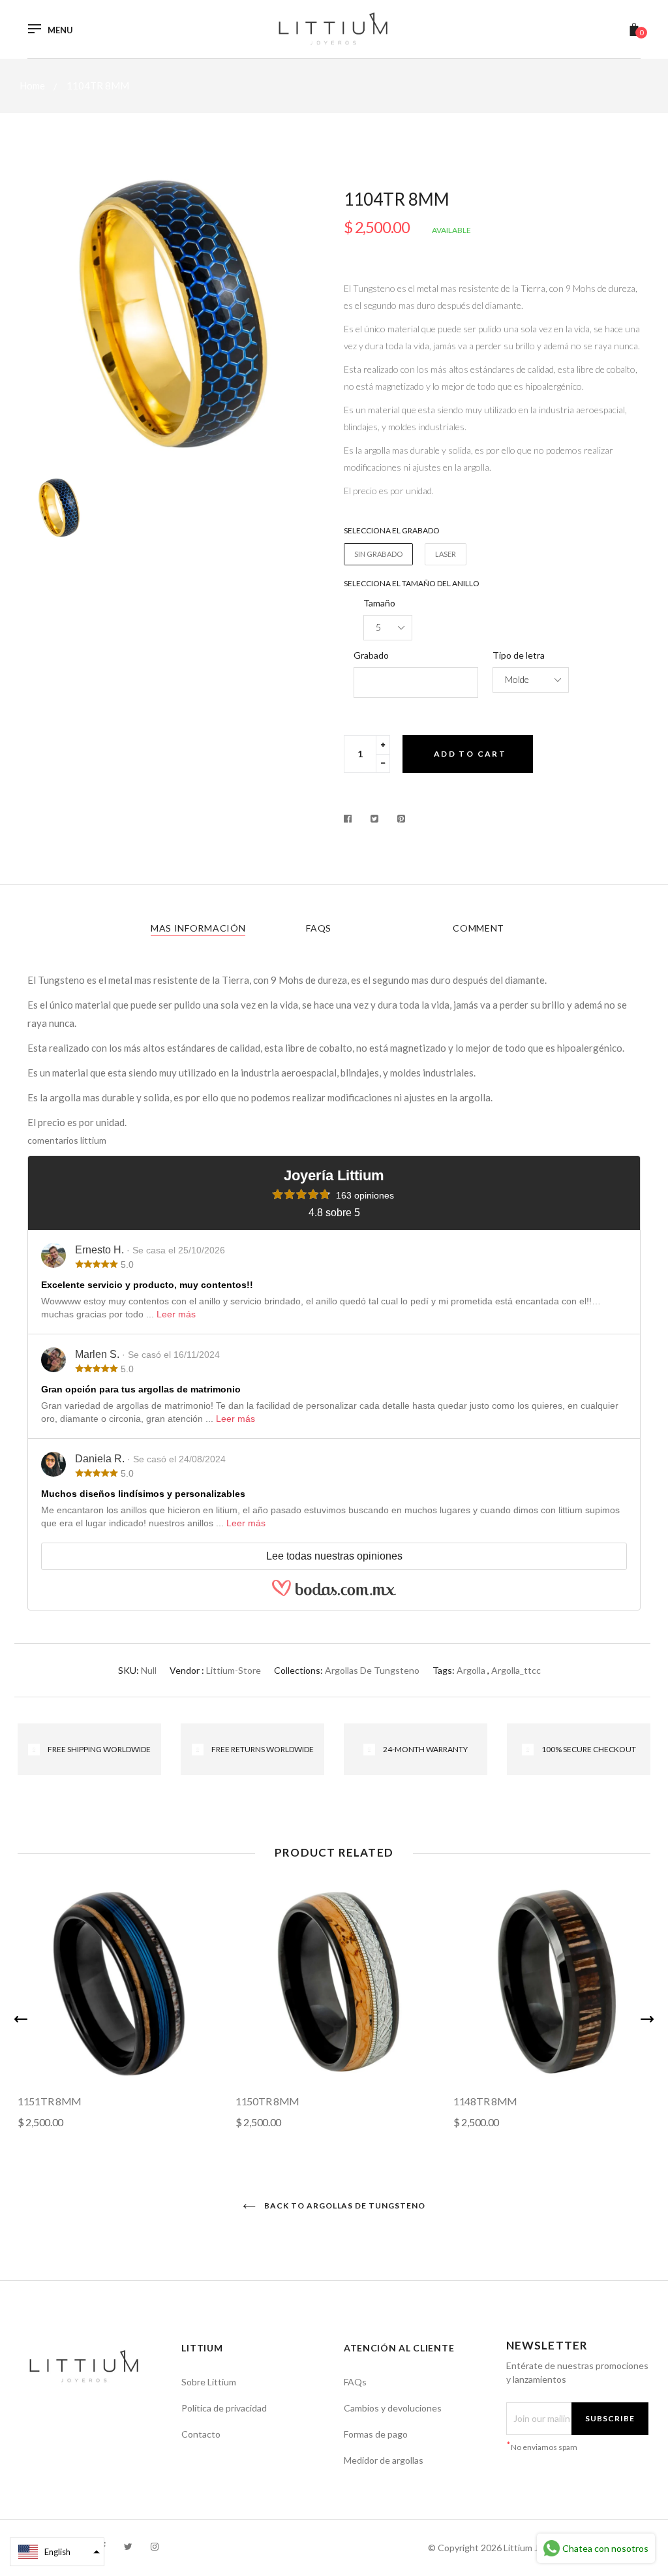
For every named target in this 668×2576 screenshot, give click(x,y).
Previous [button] (21, 2019)
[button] (57, 2552)
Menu (60, 30)
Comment (478, 928)
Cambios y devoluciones (393, 2408)
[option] (176, 314)
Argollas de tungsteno (372, 1670)
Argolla (471, 1670)
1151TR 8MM (50, 2101)
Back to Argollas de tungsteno (344, 2206)
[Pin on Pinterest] (402, 819)
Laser (446, 554)
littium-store (234, 1670)
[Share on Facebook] (351, 819)
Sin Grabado (378, 554)
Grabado (371, 655)
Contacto (201, 2434)
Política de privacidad (224, 2408)
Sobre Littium (209, 2382)
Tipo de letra (519, 655)
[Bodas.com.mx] (334, 1594)
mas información (198, 928)
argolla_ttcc (516, 1670)
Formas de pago (376, 2434)
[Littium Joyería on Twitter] (128, 2546)
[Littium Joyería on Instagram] (155, 2546)
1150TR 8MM (267, 2101)
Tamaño (379, 603)
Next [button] (647, 2019)
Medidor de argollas (384, 2460)
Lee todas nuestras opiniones (334, 1556)
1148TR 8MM (485, 2101)
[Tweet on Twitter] (375, 819)
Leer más (176, 1314)
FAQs (319, 928)
